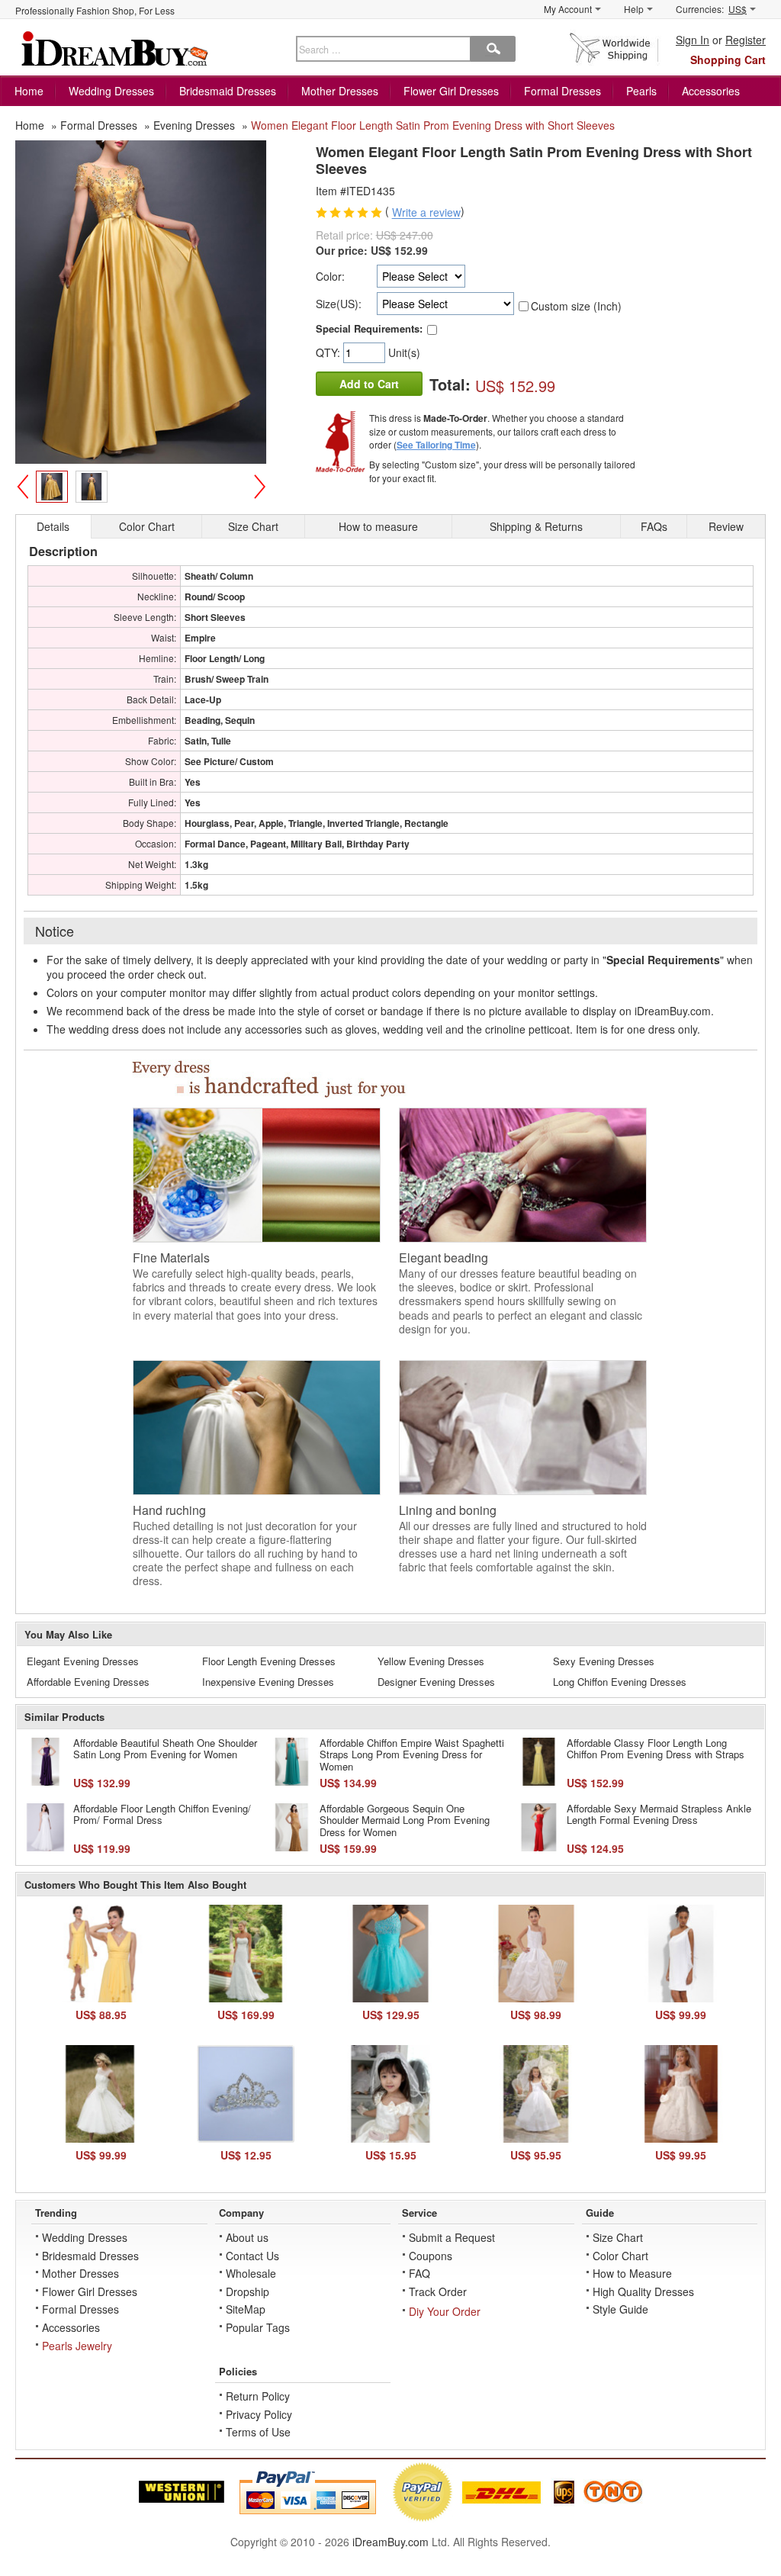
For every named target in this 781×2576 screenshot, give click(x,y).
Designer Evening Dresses (436, 1682)
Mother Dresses (340, 91)
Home (29, 91)
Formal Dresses (562, 91)
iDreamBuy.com (390, 2542)
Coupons (431, 2256)
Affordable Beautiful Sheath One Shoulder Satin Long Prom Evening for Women (165, 1749)
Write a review (426, 213)
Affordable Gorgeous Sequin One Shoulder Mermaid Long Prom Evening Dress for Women (405, 1820)
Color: (330, 276)
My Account (568, 9)
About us (247, 2237)
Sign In (693, 40)
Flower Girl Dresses (451, 91)
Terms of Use (258, 2432)
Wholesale (251, 2273)
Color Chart (620, 2256)
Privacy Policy (259, 2414)
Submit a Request (452, 2237)
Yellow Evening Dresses (431, 1661)
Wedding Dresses (111, 91)
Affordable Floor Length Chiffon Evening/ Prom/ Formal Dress (162, 1814)
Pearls (641, 91)
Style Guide (620, 2309)
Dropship (247, 2291)
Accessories (711, 91)
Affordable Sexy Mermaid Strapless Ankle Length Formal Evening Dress (659, 1814)
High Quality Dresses (643, 2291)
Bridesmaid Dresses (228, 91)
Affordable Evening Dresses (88, 1682)
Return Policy (258, 2396)
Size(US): (339, 304)
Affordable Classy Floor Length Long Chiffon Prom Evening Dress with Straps (656, 1749)
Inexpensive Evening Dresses (268, 1682)
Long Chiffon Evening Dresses (620, 1682)
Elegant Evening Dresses (83, 1661)
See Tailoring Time (436, 445)
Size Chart (618, 2237)
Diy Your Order (445, 2311)
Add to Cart (369, 384)
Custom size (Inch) (576, 306)
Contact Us (252, 2256)
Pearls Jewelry (77, 2346)
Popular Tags (258, 2327)
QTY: (329, 352)
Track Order (438, 2291)
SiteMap (246, 2309)
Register (746, 40)
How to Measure (632, 2273)
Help (634, 9)
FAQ (419, 2273)
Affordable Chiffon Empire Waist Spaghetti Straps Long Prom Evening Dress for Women (412, 1754)
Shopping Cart (728, 59)
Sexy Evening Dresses (604, 1661)
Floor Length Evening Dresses (269, 1661)
